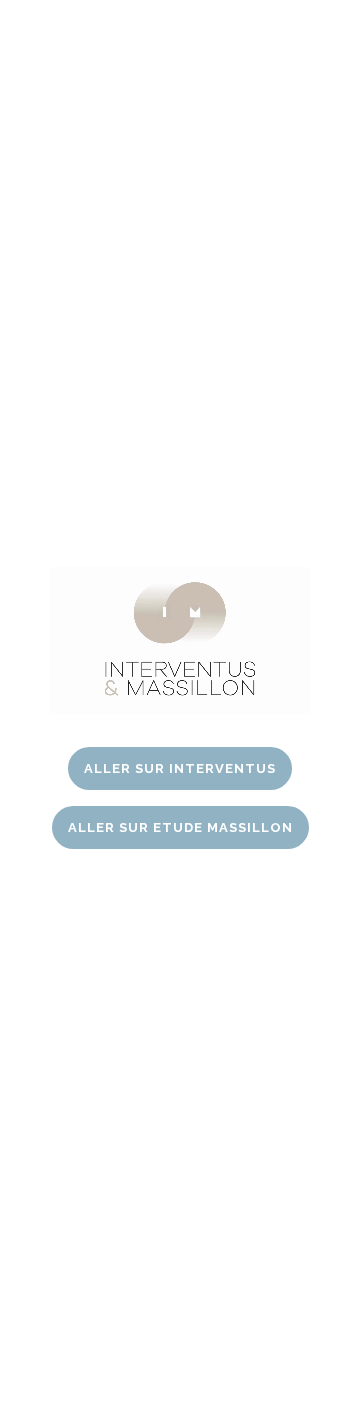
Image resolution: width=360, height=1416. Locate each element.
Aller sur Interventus (180, 768)
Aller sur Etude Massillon (180, 827)
